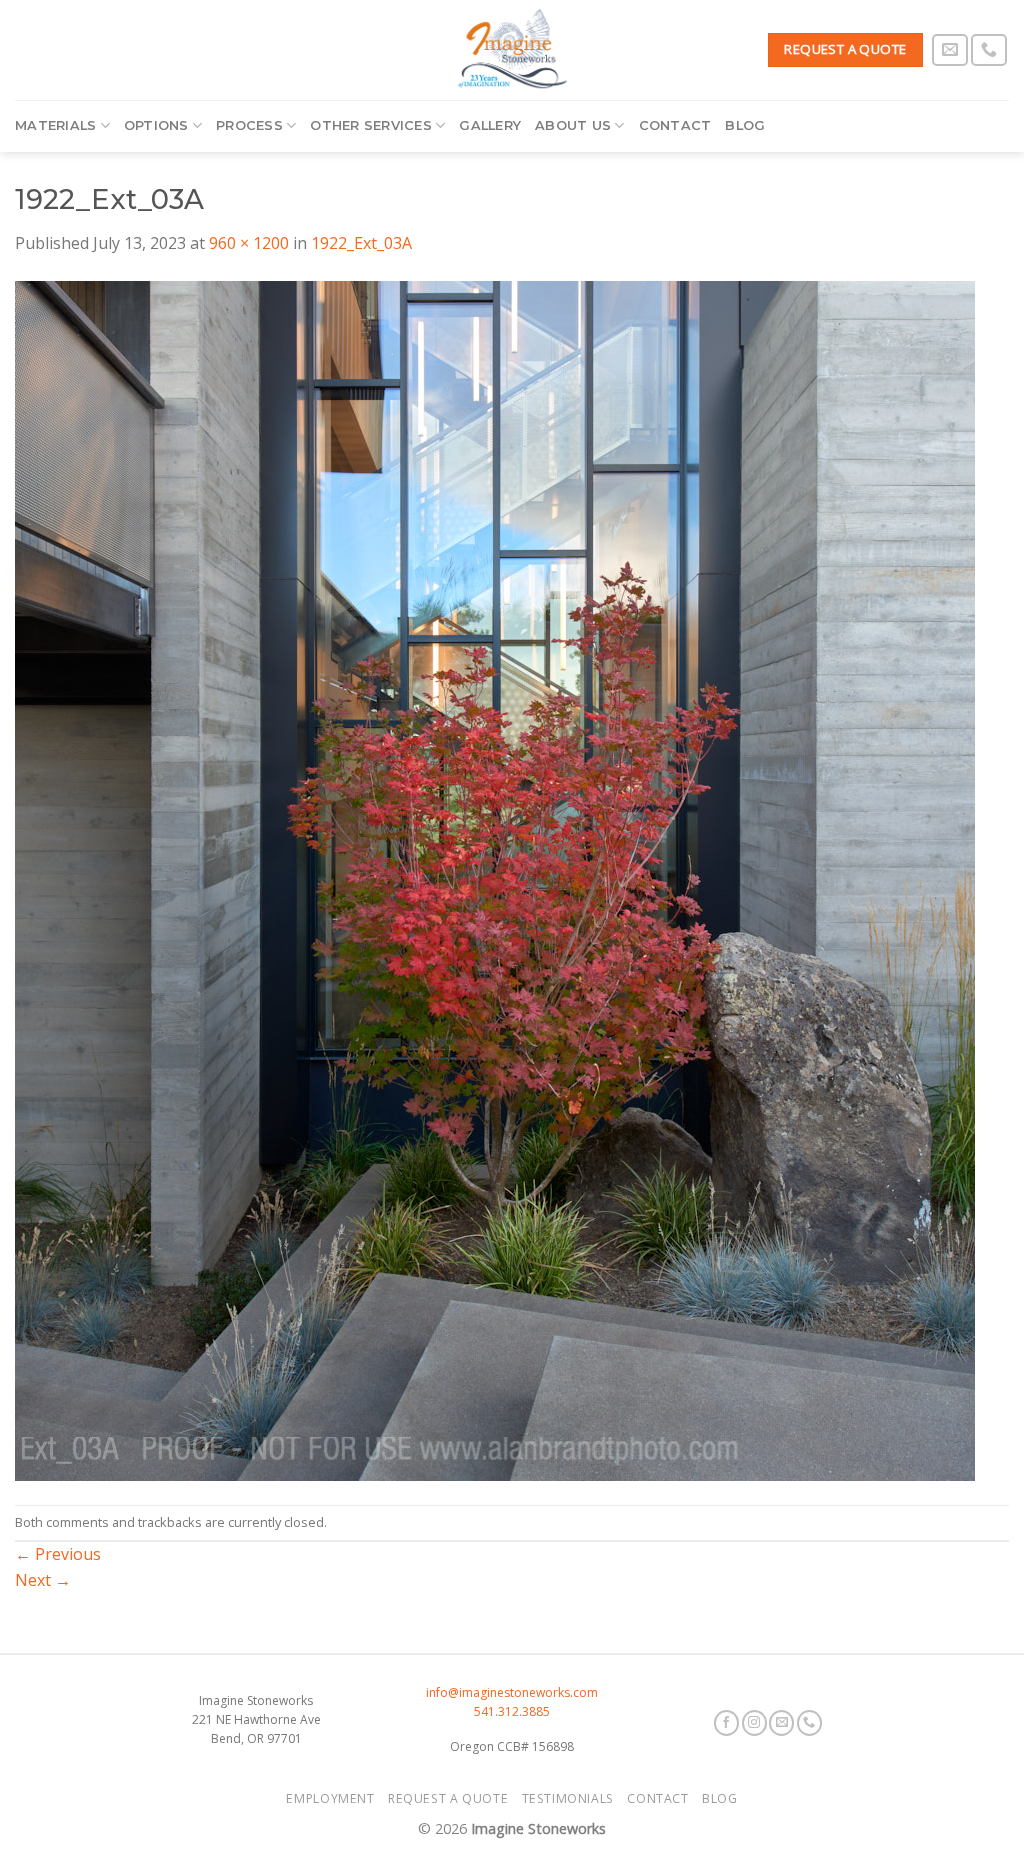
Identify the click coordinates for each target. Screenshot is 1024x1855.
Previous (58, 1554)
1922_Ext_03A (361, 243)
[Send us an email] (950, 50)
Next (43, 1580)
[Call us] (989, 50)
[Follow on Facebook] (726, 1723)
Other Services (371, 125)
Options (156, 125)
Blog (745, 125)
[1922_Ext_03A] (495, 879)
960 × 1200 (249, 243)
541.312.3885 (512, 1711)
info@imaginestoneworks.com (512, 1692)
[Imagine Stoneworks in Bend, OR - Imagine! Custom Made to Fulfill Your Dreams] (512, 50)
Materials (55, 125)
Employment (330, 1798)
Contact (675, 125)
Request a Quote (448, 1798)
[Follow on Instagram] (754, 1723)
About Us (573, 125)
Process (249, 125)
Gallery (490, 125)
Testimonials (568, 1798)
